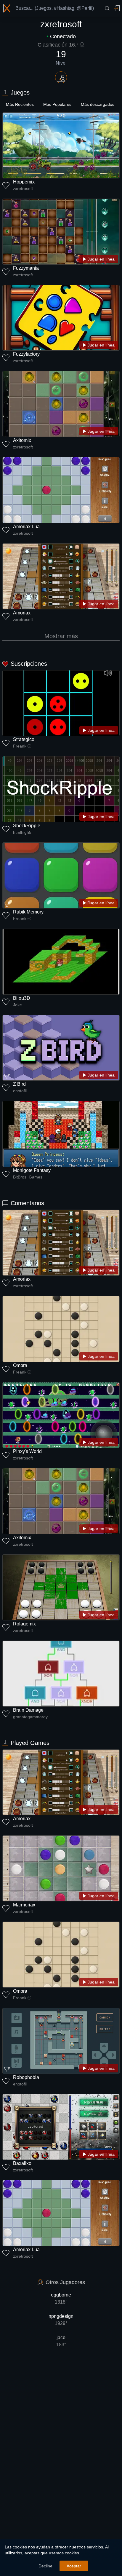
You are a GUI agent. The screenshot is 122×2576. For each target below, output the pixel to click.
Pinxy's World (27, 1451)
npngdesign (61, 2320)
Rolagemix (24, 1624)
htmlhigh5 (22, 832)
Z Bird (19, 1084)
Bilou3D (22, 998)
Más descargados (98, 104)
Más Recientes (20, 104)
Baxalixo (22, 2163)
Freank (20, 746)
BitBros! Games (28, 1177)
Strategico (24, 739)
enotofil (20, 1091)
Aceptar (74, 2566)
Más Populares (57, 104)
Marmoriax (24, 1905)
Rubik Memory (28, 912)
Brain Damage (28, 1710)
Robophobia (26, 2077)
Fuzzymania (26, 268)
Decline (45, 2566)
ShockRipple (27, 826)
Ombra (20, 1365)
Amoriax (22, 613)
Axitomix (22, 440)
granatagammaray (30, 1717)
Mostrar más (61, 636)
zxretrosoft (23, 189)
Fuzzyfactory (26, 354)
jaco (61, 2341)
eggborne (61, 2298)
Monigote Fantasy (32, 1170)
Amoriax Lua (26, 527)
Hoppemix (24, 182)
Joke (17, 1005)
